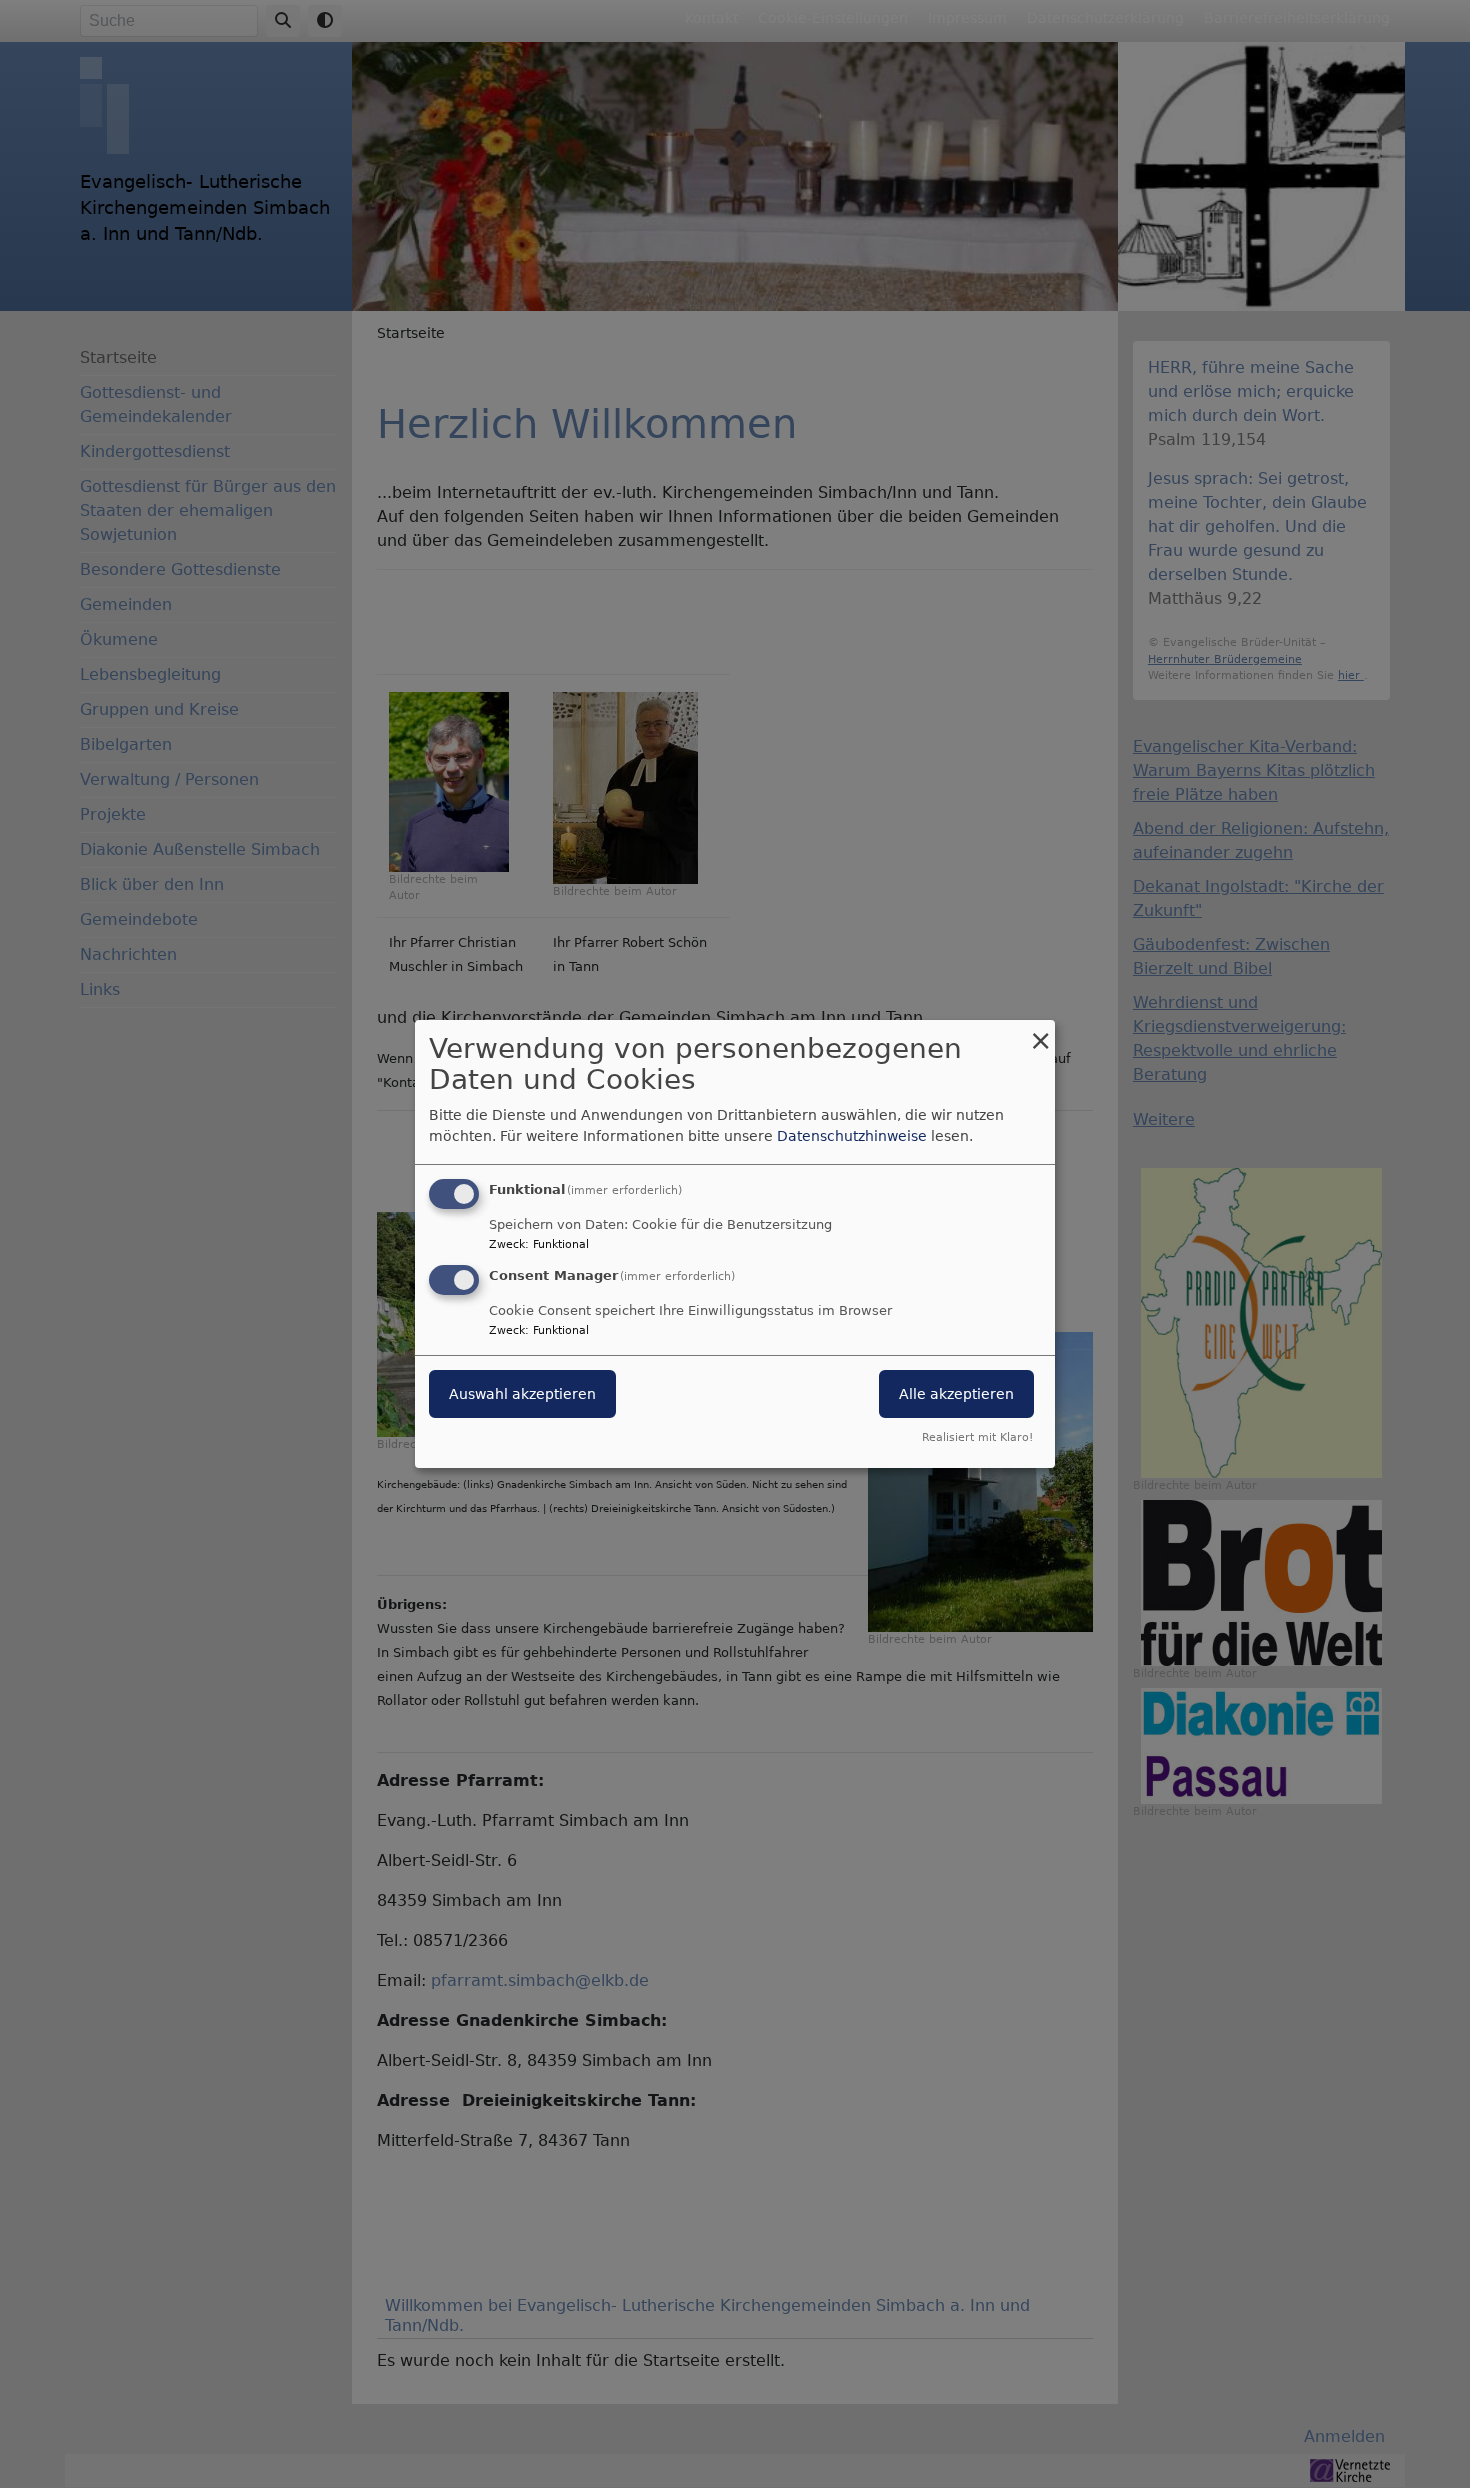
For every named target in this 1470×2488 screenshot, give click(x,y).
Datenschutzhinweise (852, 1136)
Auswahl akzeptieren (522, 1394)
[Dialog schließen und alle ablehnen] (1040, 1032)
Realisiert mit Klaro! (977, 1437)
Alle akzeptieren (956, 1394)
